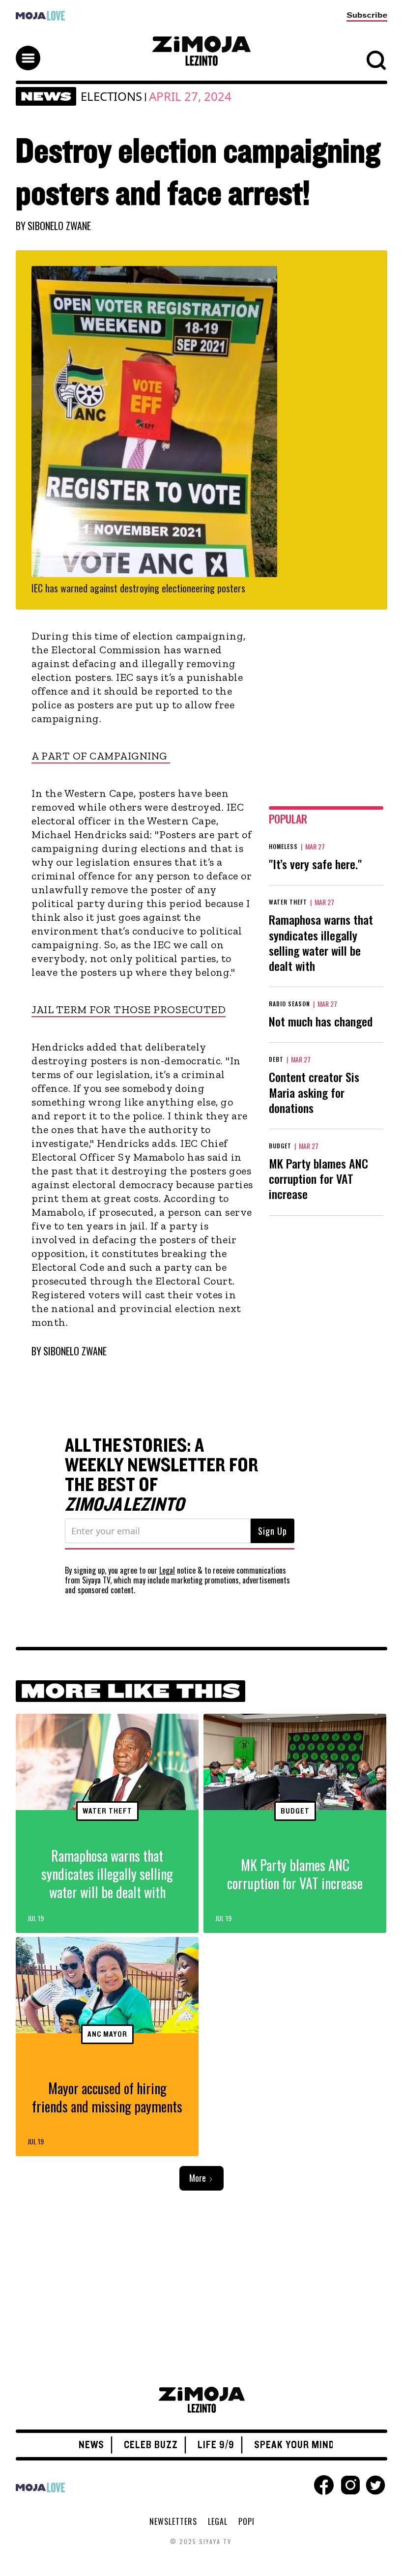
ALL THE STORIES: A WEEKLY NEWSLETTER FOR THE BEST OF (162, 1475)
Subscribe (367, 15)
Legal (167, 1570)
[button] (201, 49)
